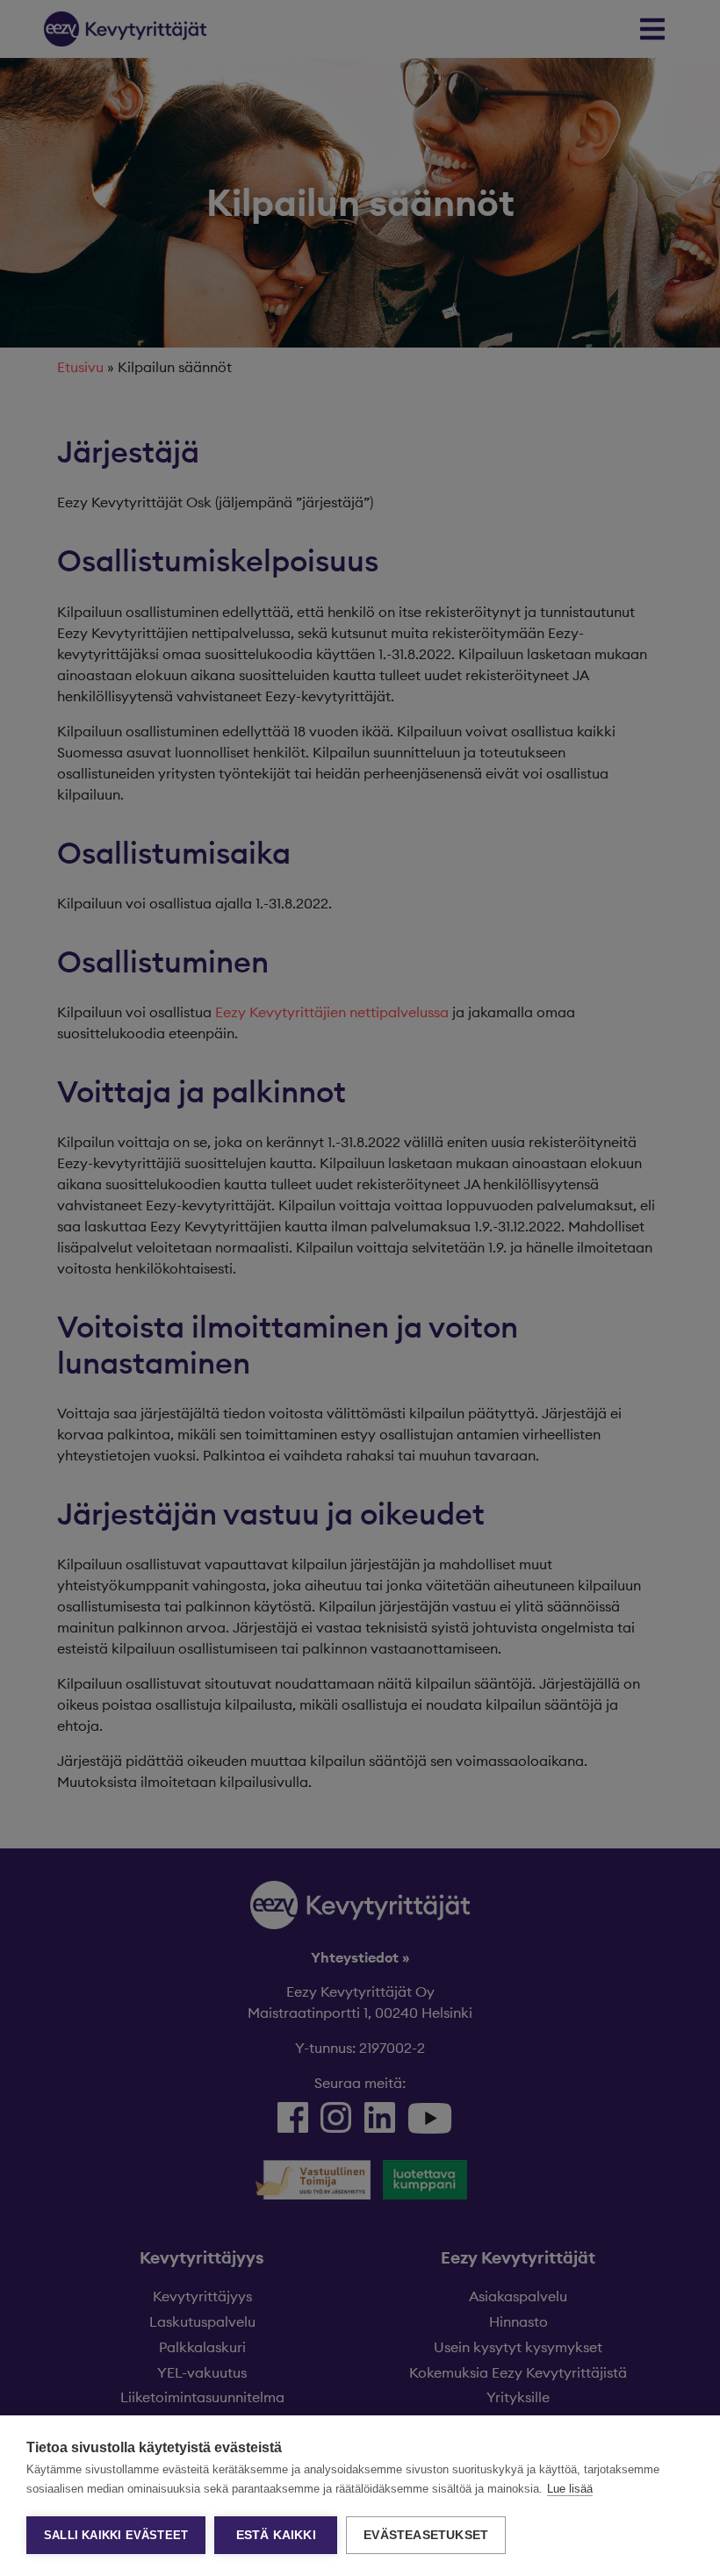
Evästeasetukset (426, 2535)
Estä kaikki (276, 2535)
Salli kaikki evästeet (116, 2535)
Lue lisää (570, 2489)
